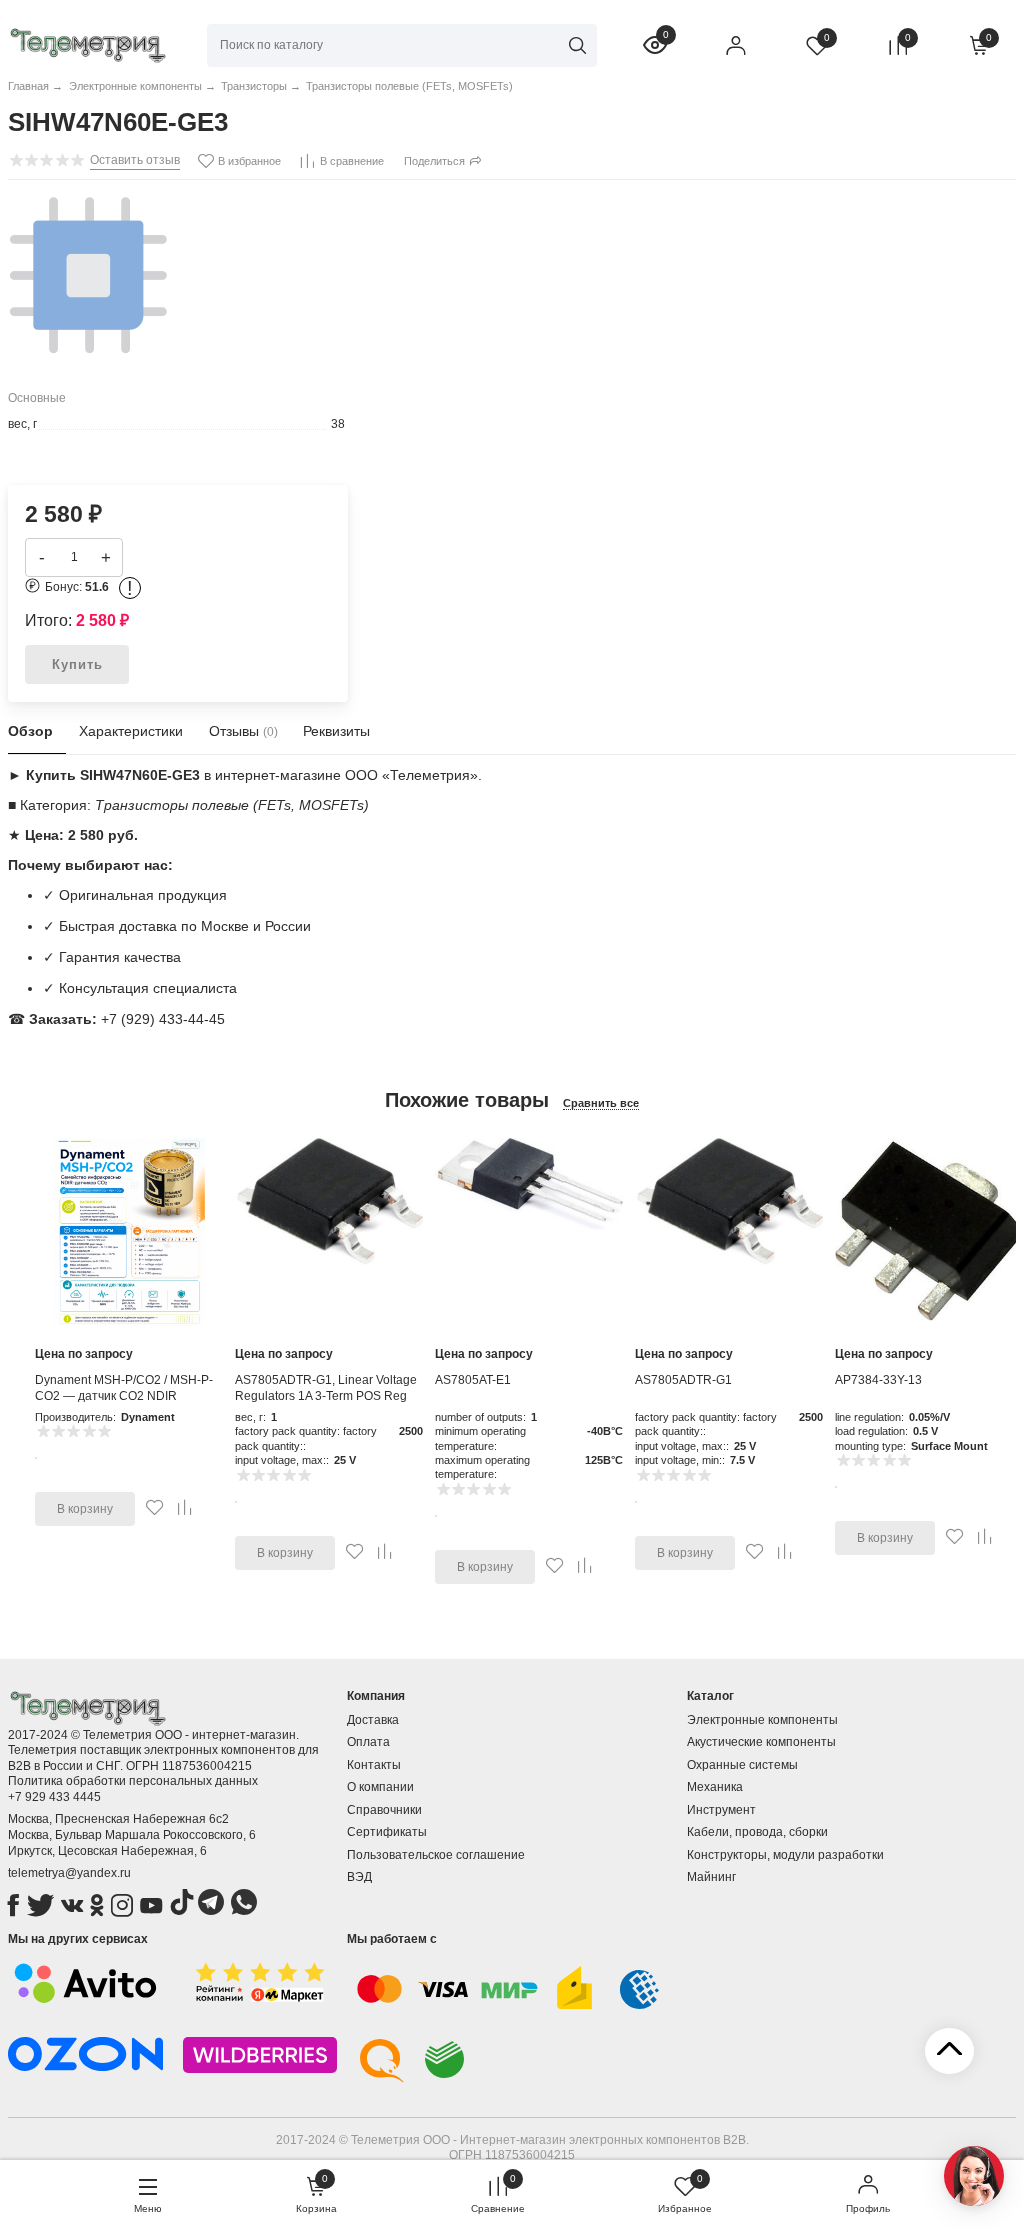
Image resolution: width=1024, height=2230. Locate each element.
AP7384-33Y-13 (878, 1380)
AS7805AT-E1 (473, 1380)
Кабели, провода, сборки (757, 1832)
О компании (380, 1787)
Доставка (373, 1720)
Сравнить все (601, 1103)
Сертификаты (387, 1832)
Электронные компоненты (762, 1720)
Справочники (384, 1810)
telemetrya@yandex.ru (69, 1873)
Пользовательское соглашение (436, 1855)
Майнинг (711, 1877)
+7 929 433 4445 (54, 1797)
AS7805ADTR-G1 (683, 1380)
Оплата (368, 1742)
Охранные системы (742, 1765)
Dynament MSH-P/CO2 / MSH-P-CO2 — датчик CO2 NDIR (124, 1388)
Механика (715, 1787)
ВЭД (359, 1877)
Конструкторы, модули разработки (785, 1855)
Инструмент (721, 1810)
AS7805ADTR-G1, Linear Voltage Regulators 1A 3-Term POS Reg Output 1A (326, 1395)
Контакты (374, 1765)
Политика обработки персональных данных (133, 1781)
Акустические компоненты (761, 1742)
